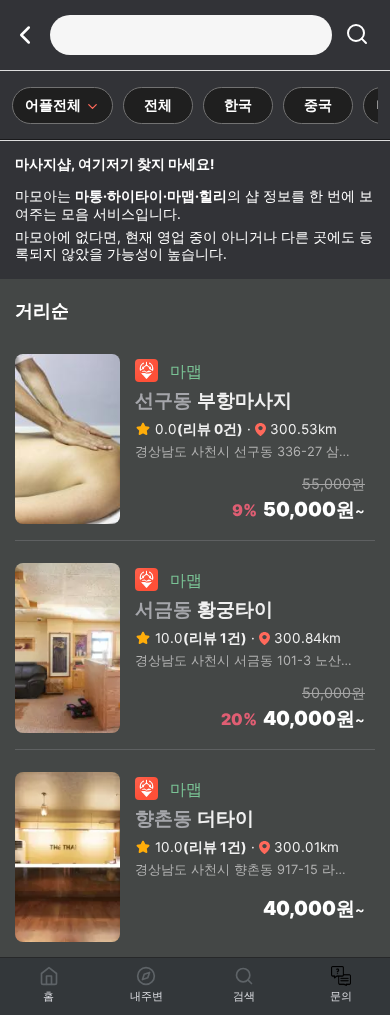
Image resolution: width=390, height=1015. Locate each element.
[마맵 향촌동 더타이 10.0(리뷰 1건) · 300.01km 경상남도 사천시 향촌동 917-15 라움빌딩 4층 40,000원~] (195, 952)
